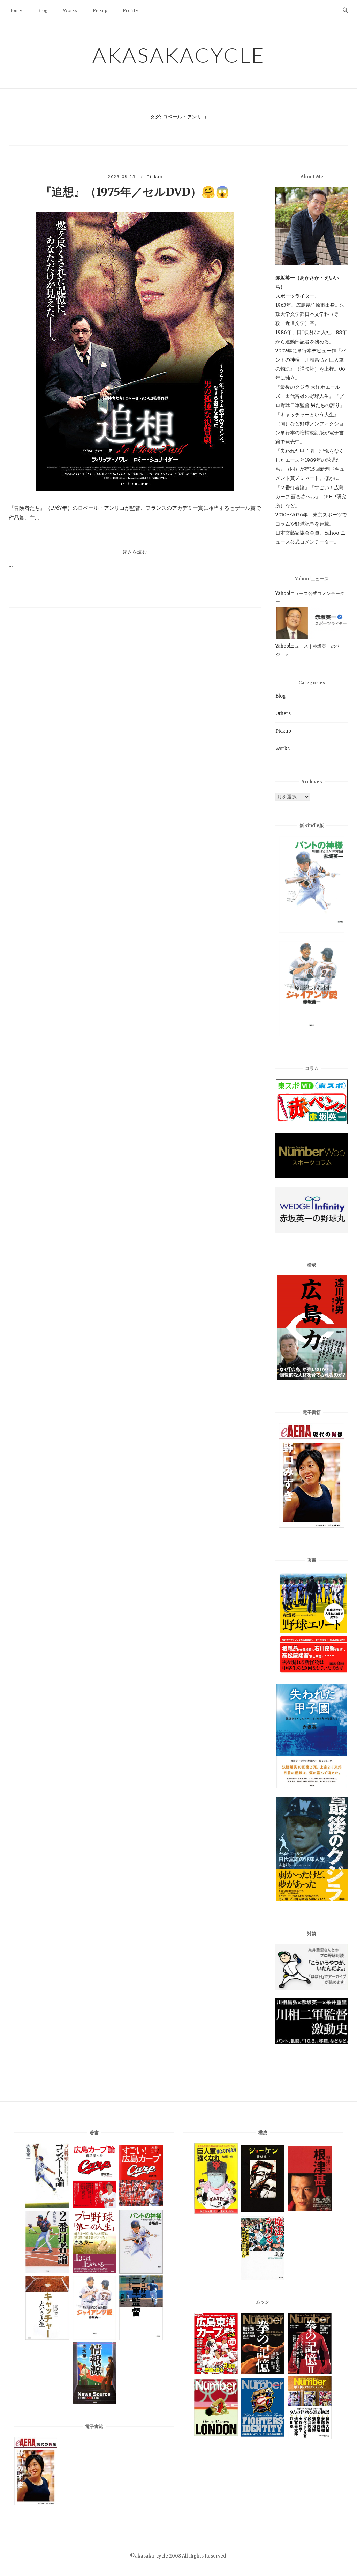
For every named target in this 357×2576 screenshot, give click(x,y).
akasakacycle (179, 55)
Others (283, 713)
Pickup (100, 10)
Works (70, 10)
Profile (131, 10)
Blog (43, 10)
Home (15, 10)
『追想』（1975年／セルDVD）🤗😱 (135, 192)
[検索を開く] (345, 10)
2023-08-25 (122, 176)
